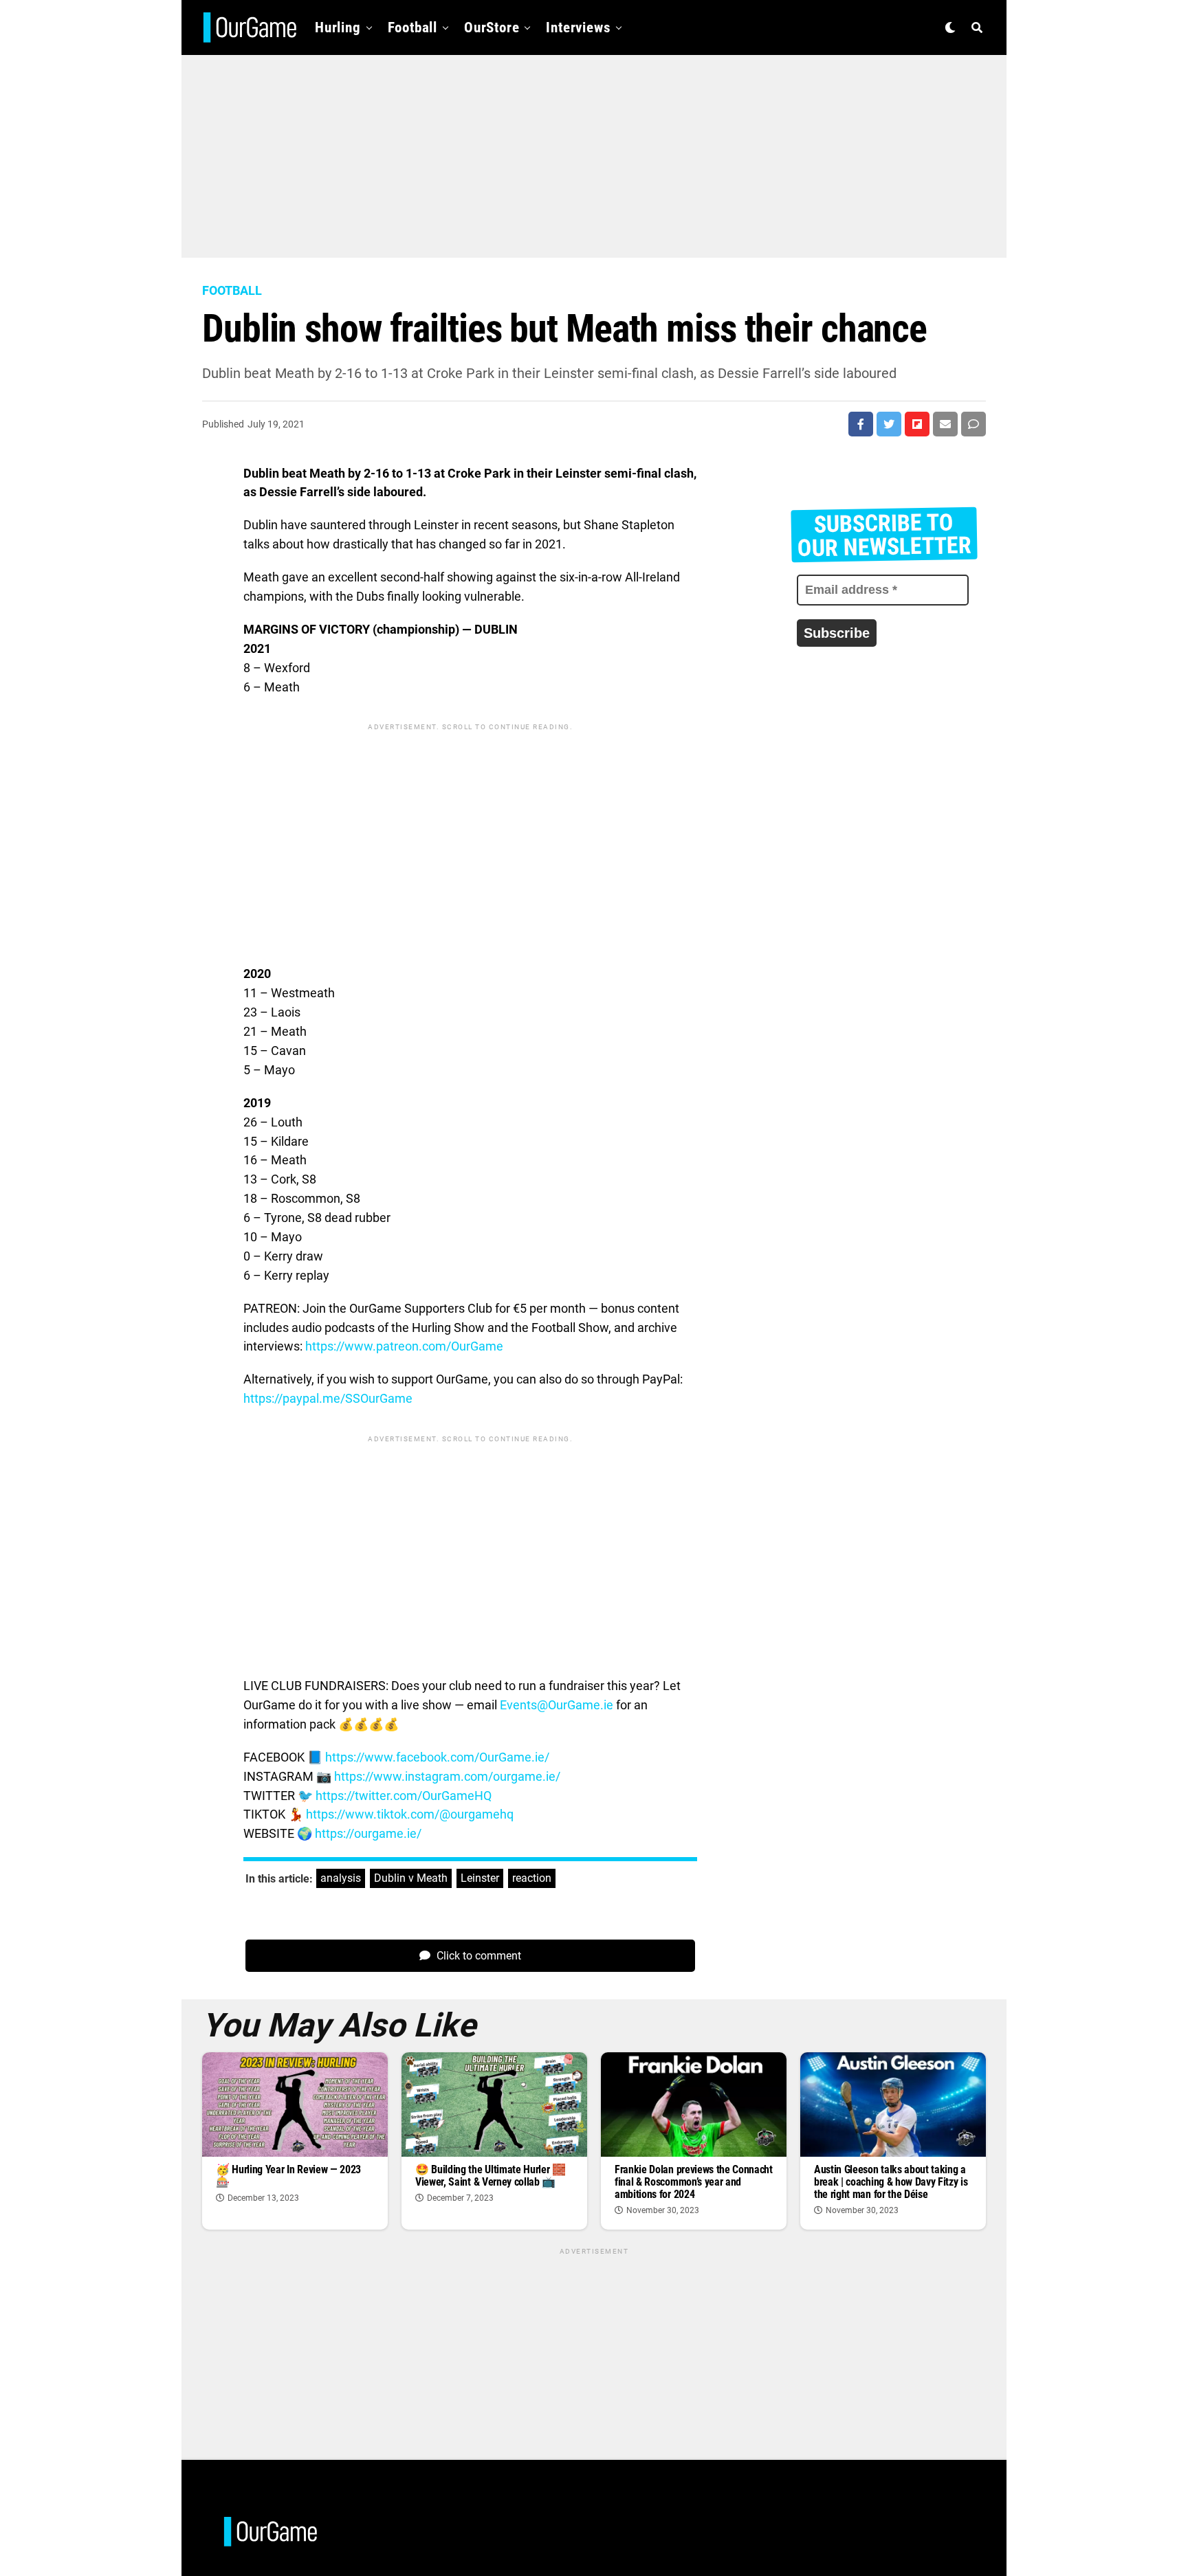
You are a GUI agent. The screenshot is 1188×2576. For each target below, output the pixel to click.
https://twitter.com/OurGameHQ (404, 1796)
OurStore (492, 27)
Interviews (578, 27)
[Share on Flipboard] (917, 424)
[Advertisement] (594, 151)
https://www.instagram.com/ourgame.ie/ (447, 1776)
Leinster (480, 1878)
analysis (341, 1878)
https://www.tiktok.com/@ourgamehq (410, 1814)
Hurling (338, 27)
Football (412, 27)
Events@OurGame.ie (557, 1705)
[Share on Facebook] (861, 424)
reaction (532, 1878)
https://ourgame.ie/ (368, 1833)
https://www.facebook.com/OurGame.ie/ (437, 1757)
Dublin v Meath (411, 1878)
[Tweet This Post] (889, 424)
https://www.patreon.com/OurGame (404, 1346)
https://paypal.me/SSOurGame (328, 1398)
